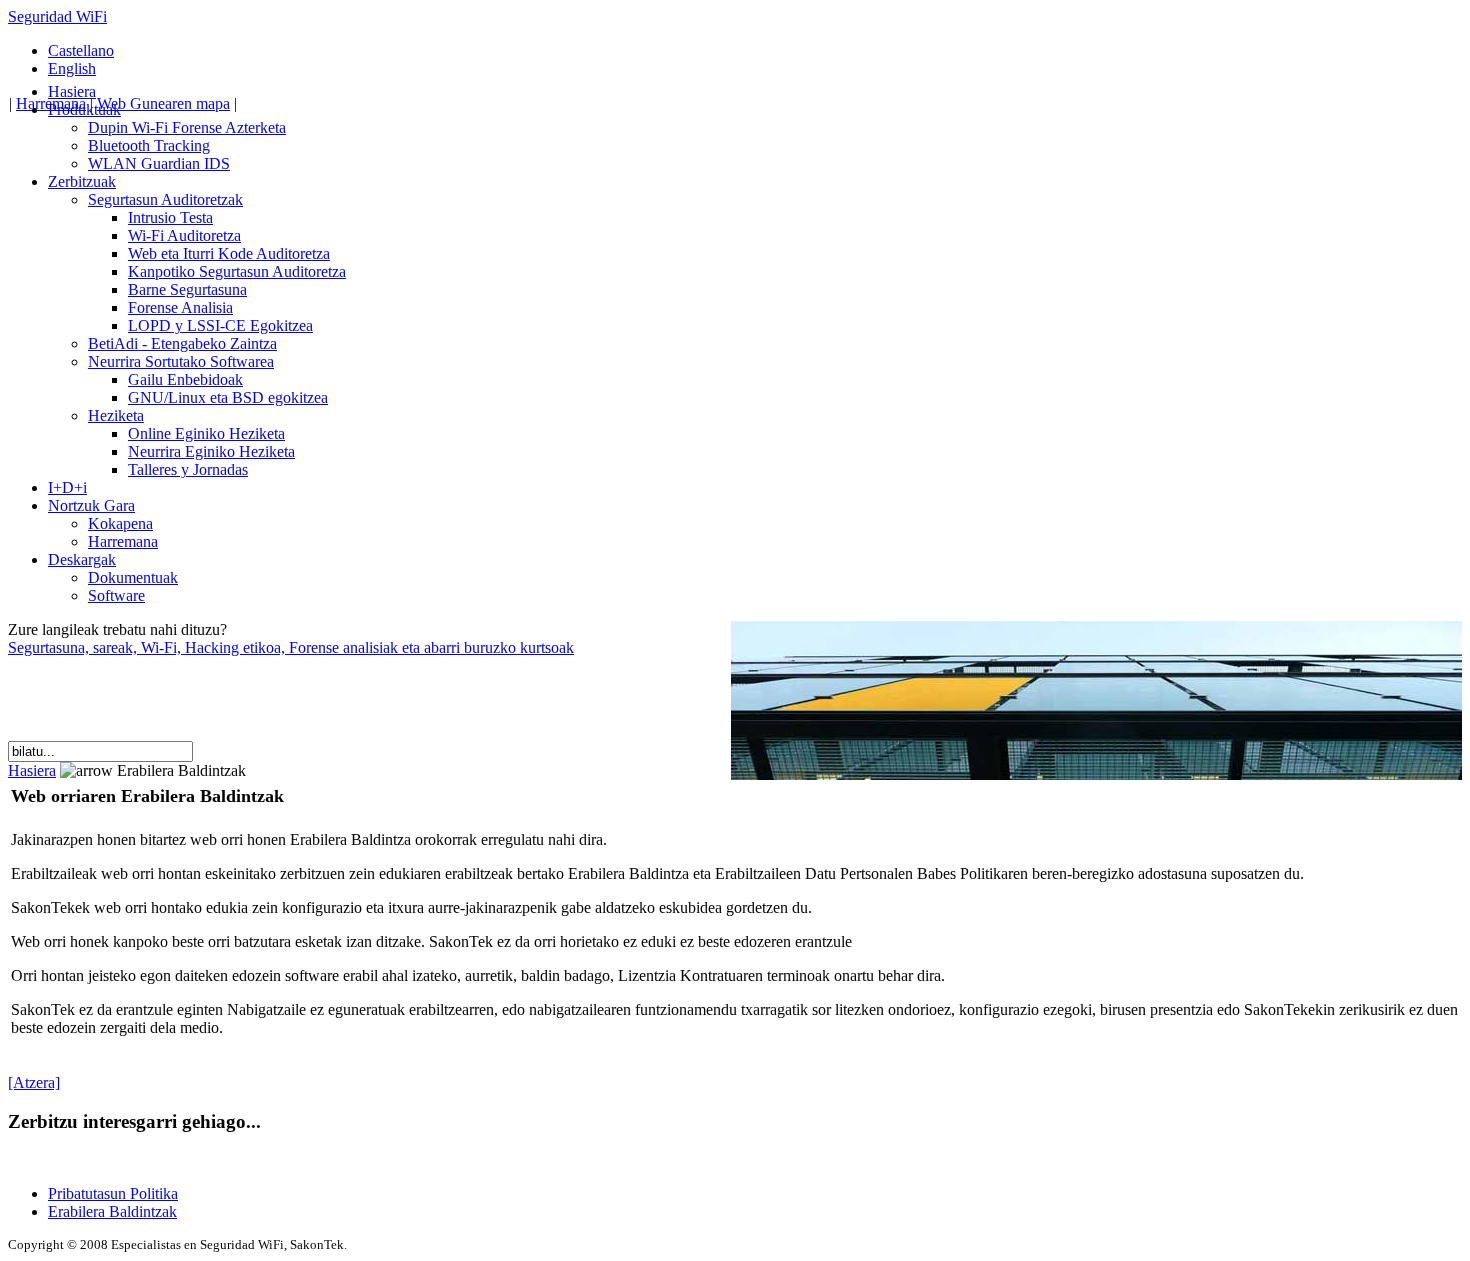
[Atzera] (34, 1082)
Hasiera (32, 770)
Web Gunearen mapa (163, 103)
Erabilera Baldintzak (112, 1211)
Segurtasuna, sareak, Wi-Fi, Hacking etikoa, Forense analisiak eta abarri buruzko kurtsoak (291, 647)
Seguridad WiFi (57, 16)
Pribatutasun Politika (113, 1193)
